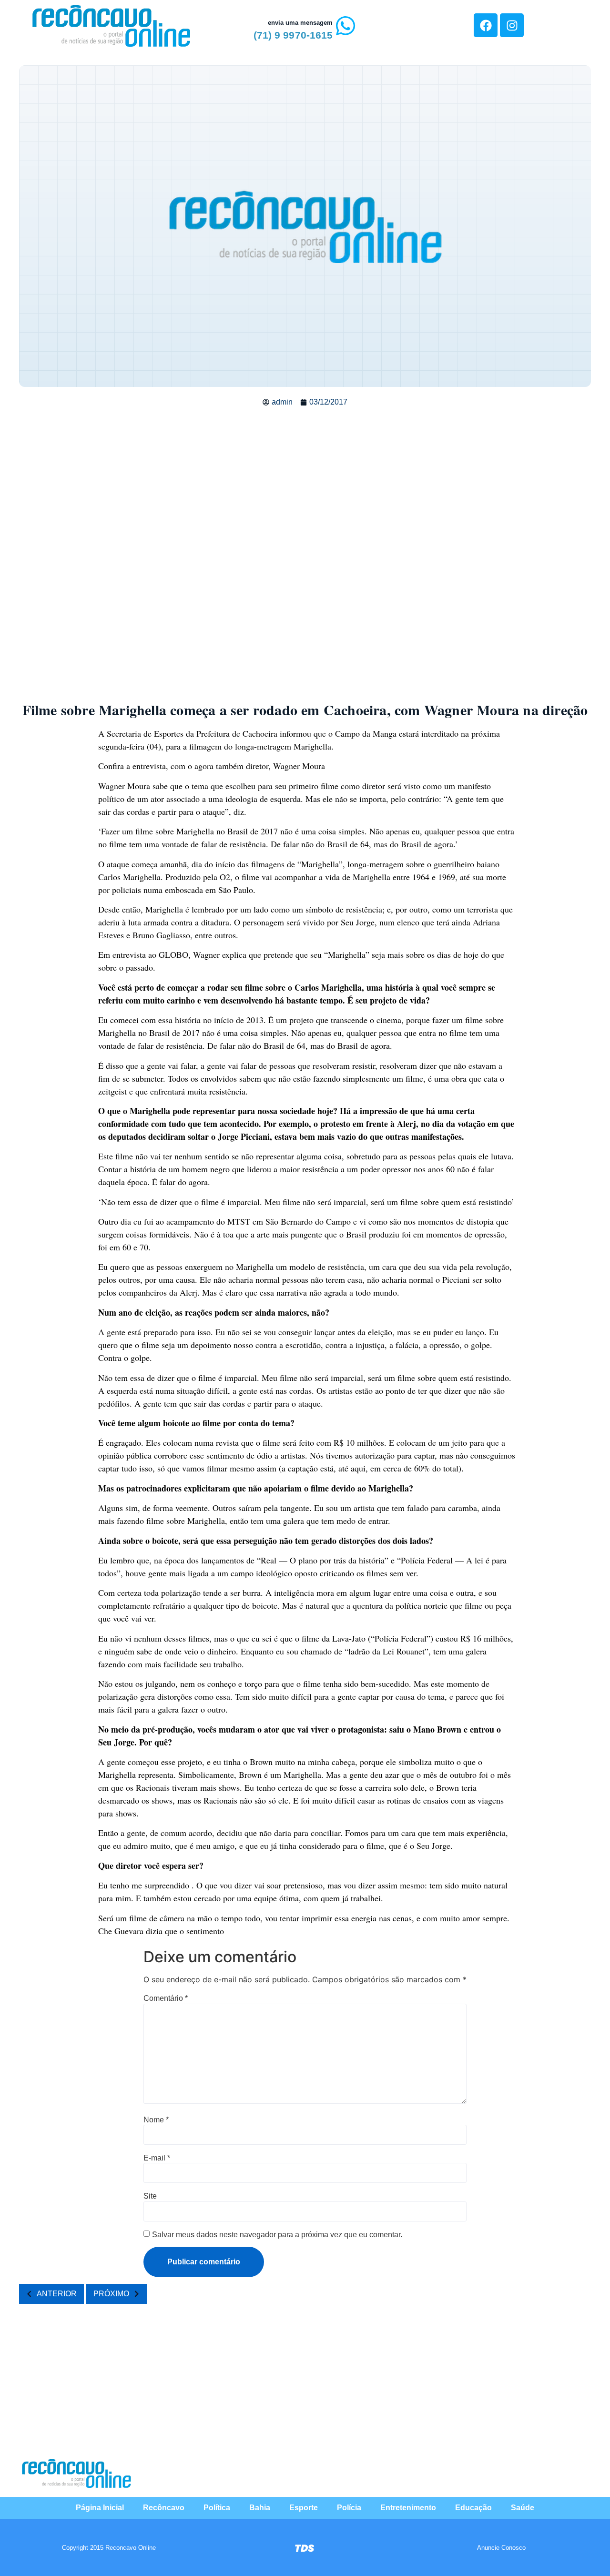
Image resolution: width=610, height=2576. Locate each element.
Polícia (349, 2508)
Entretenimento (408, 2508)
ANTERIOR (57, 2294)
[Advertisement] (305, 484)
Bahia (260, 2508)
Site (150, 2196)
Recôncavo (164, 2508)
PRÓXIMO (111, 2294)
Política (217, 2508)
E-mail (157, 2158)
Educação (473, 2508)
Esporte (304, 2508)
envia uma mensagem (300, 23)
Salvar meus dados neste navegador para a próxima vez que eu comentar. (277, 2235)
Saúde (523, 2508)
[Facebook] (486, 25)
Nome (156, 2120)
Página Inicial (100, 2508)
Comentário (166, 1998)
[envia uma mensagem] (346, 26)
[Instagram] (512, 25)
